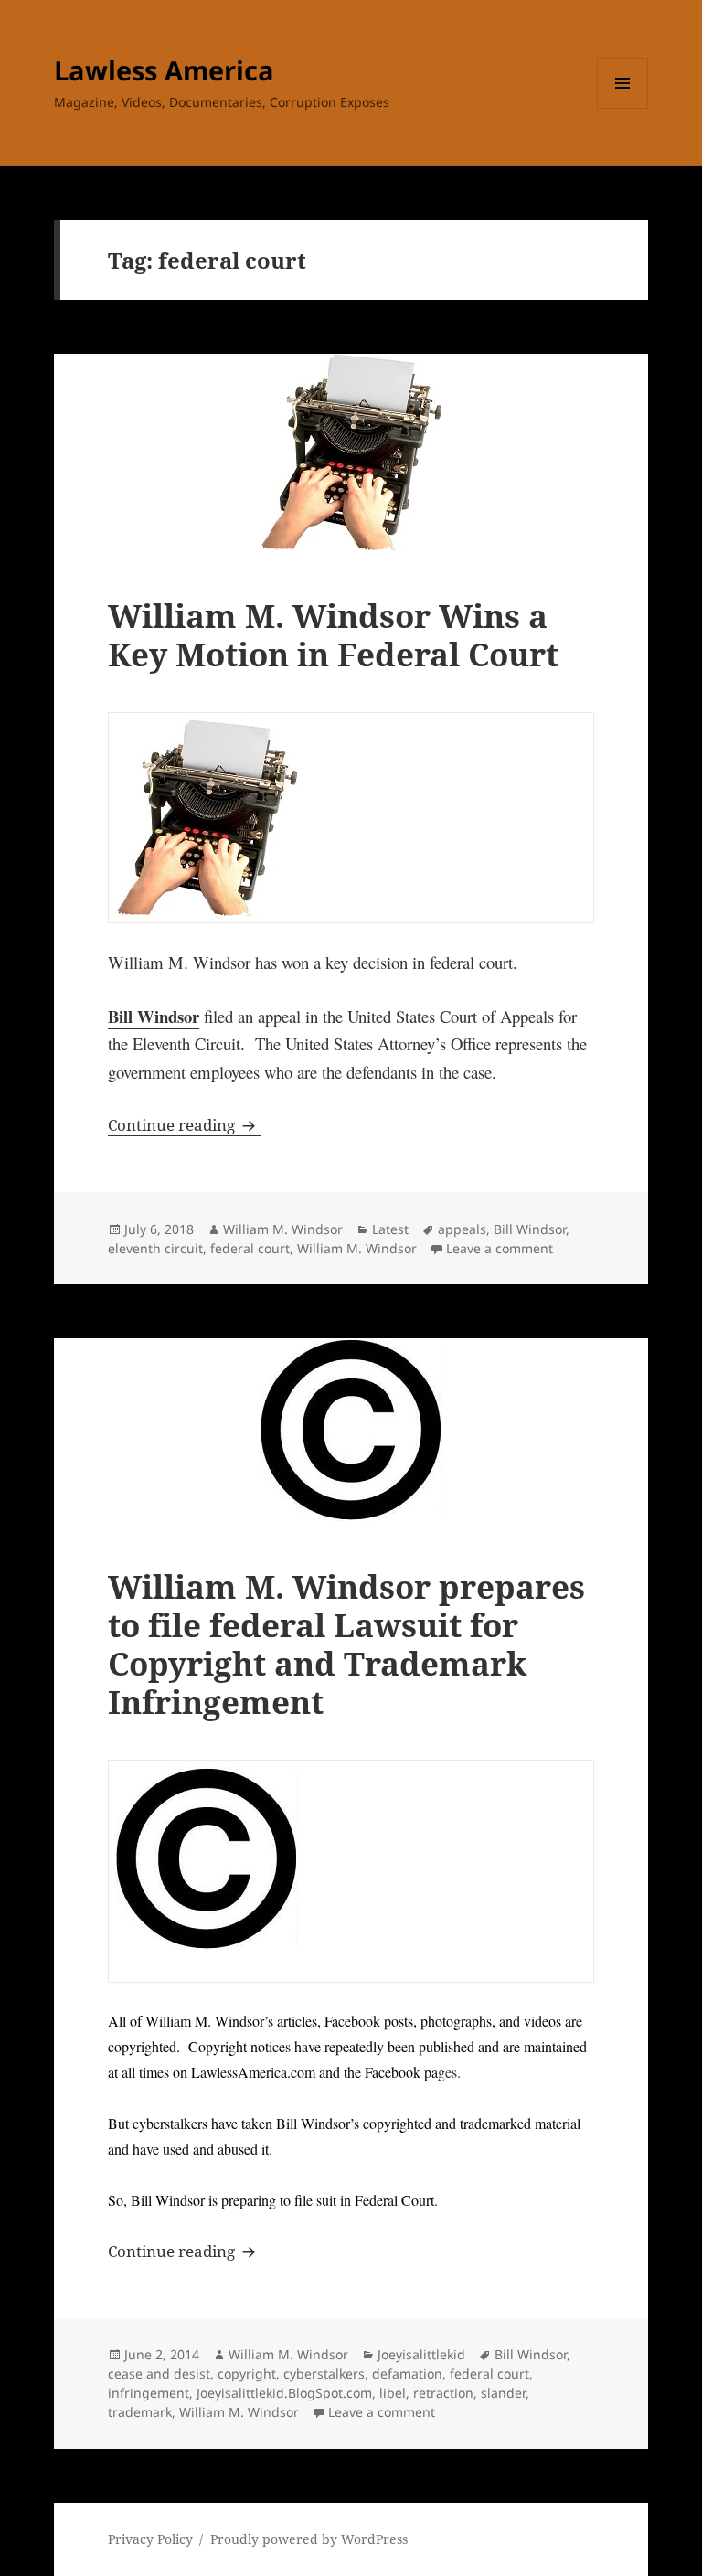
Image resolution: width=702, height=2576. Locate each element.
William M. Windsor (283, 1229)
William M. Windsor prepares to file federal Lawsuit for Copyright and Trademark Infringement (346, 1644)
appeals (462, 1229)
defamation (407, 2374)
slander (503, 2393)
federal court (250, 1248)
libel (393, 2393)
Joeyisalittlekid (421, 2354)
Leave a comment (500, 1248)
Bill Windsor (154, 1016)
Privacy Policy (150, 2539)
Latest (390, 1229)
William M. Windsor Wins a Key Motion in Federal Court (333, 635)
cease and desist (159, 2374)
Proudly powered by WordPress (309, 2539)
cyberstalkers (324, 2374)
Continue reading (184, 1125)
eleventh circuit (155, 1248)
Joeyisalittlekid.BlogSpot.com (284, 2393)
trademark (140, 2412)
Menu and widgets (623, 108)
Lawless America (164, 70)
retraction (443, 2393)
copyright (247, 2374)
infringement (149, 2393)
